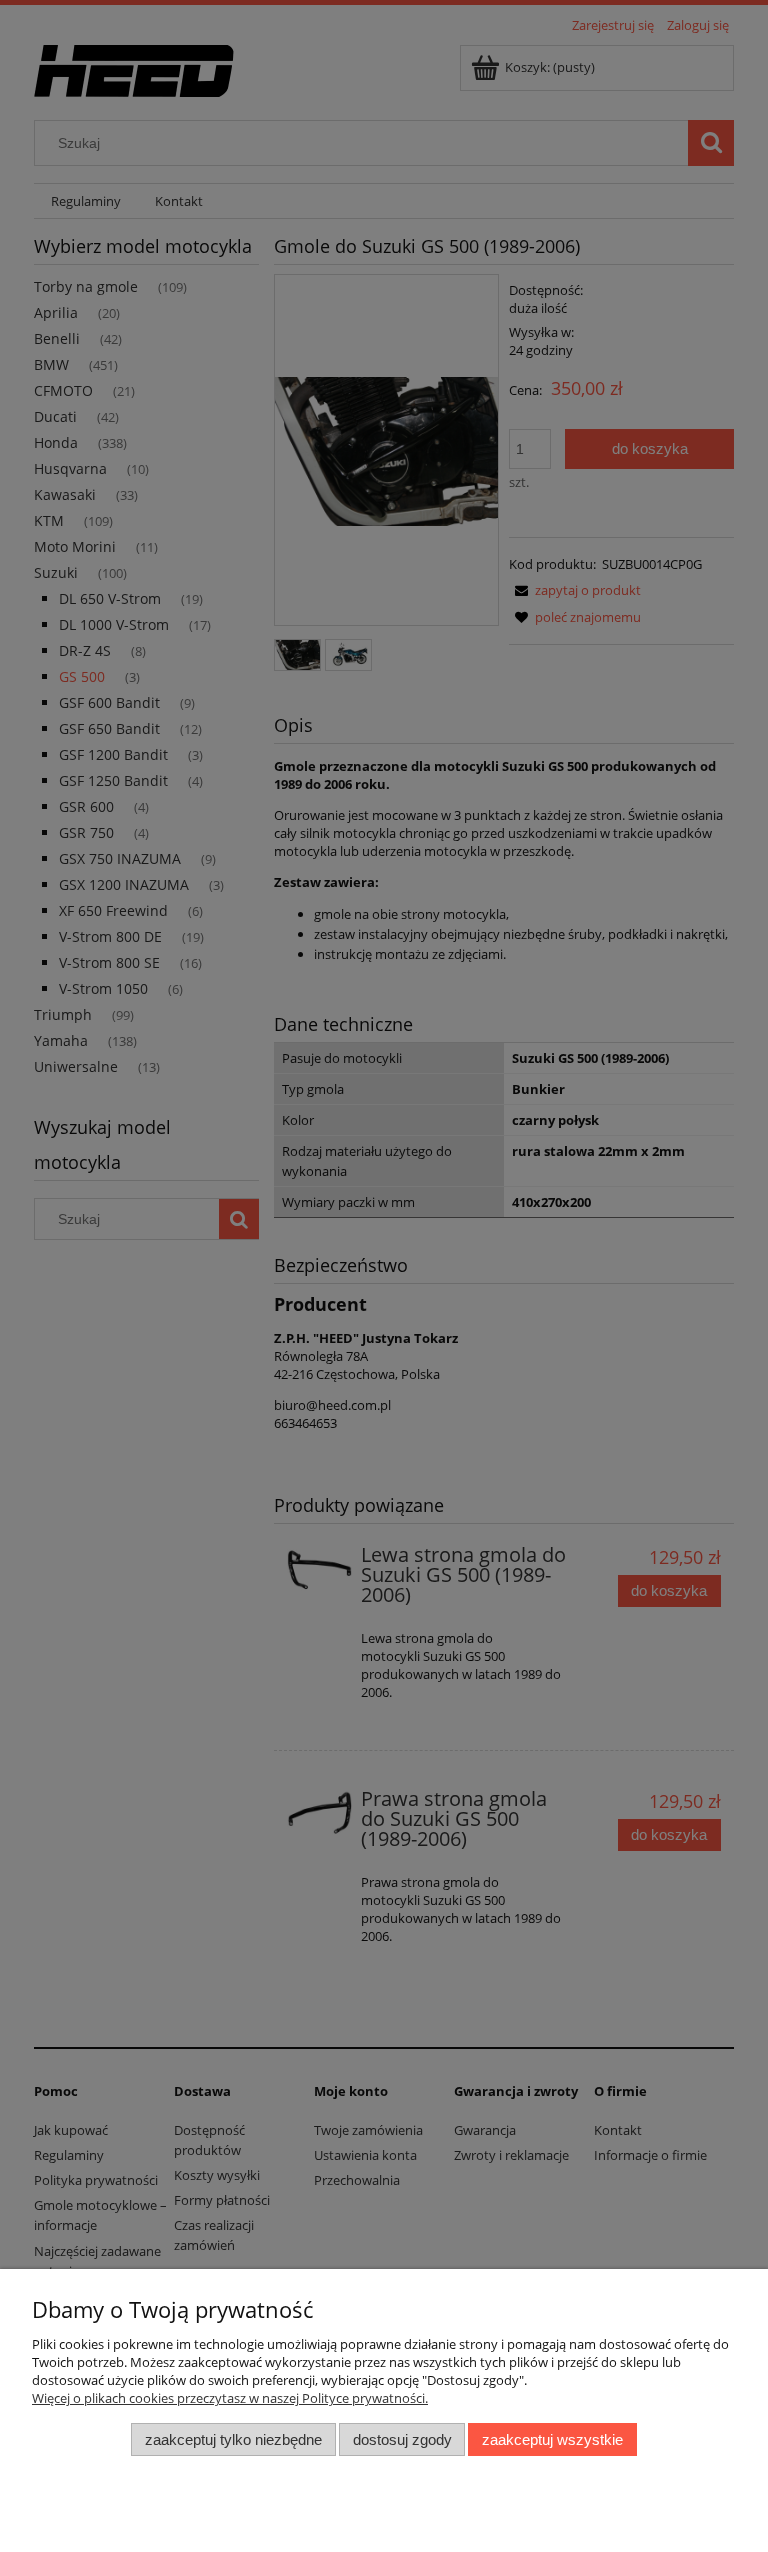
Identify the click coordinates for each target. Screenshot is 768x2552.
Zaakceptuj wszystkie (552, 2439)
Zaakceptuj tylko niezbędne (233, 2439)
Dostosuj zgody (402, 2439)
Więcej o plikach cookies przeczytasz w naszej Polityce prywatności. (230, 2398)
